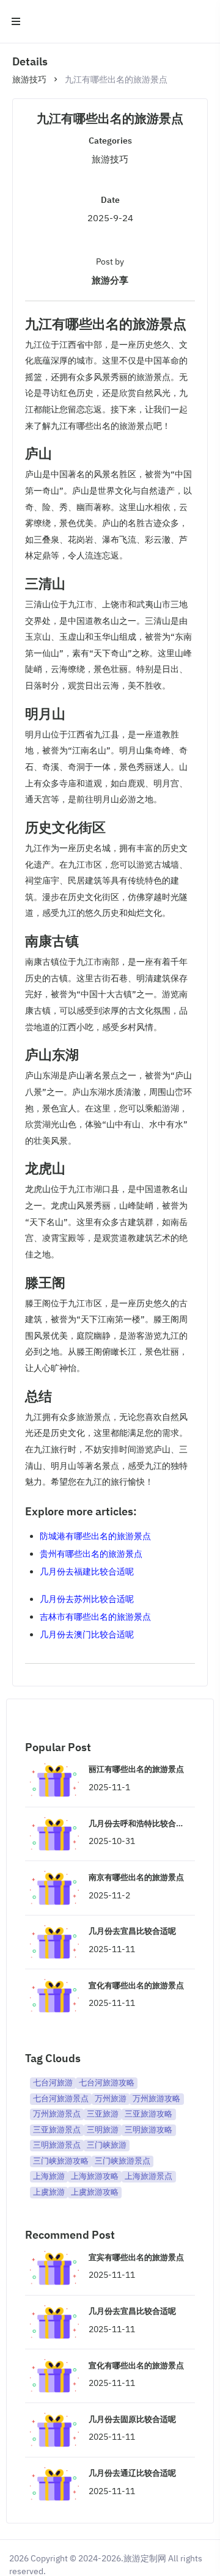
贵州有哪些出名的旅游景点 (91, 1554)
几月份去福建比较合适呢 (87, 1572)
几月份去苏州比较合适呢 (87, 1599)
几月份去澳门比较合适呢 (87, 1634)
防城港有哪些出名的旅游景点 (95, 1536)
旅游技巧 (29, 79)
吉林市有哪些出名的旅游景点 (95, 1617)
